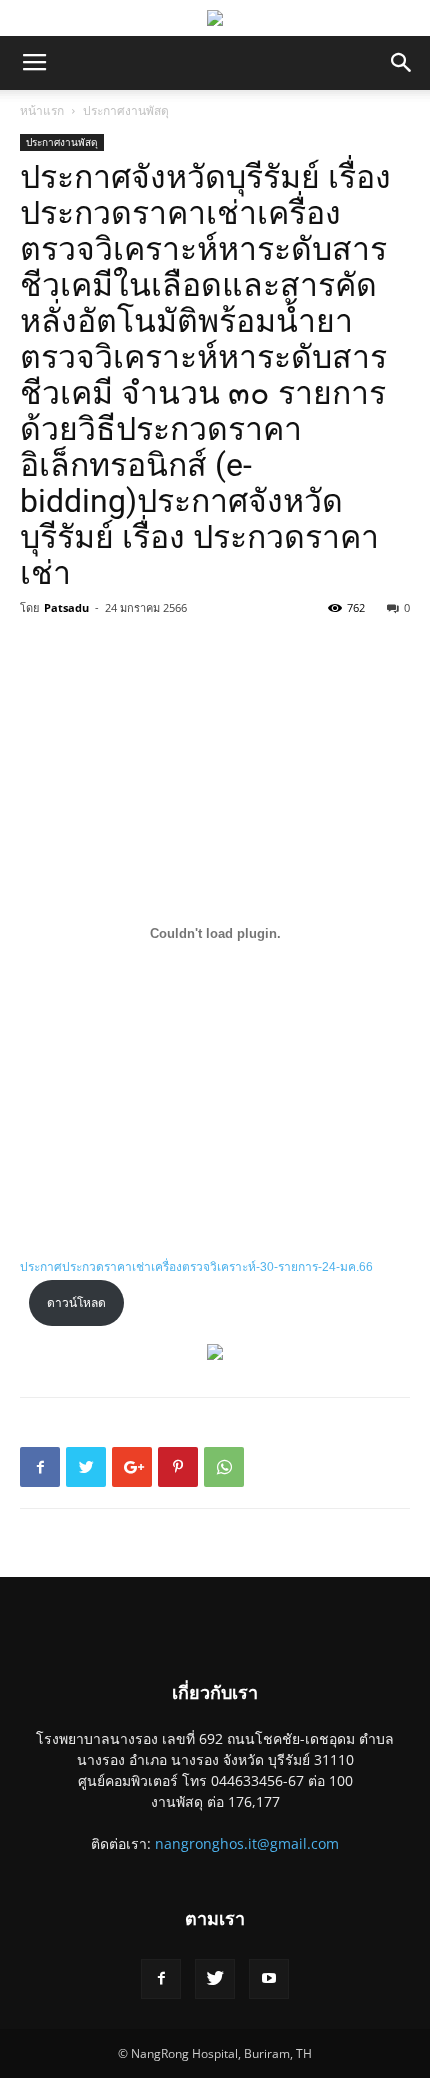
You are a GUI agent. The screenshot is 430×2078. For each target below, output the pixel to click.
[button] (402, 63)
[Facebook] (161, 1979)
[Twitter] (215, 1979)
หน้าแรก (42, 110)
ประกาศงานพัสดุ (126, 110)
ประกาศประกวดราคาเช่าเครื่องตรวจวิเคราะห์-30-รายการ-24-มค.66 (196, 1267)
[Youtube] (269, 1979)
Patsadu (66, 607)
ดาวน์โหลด (76, 1303)
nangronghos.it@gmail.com (247, 1843)
